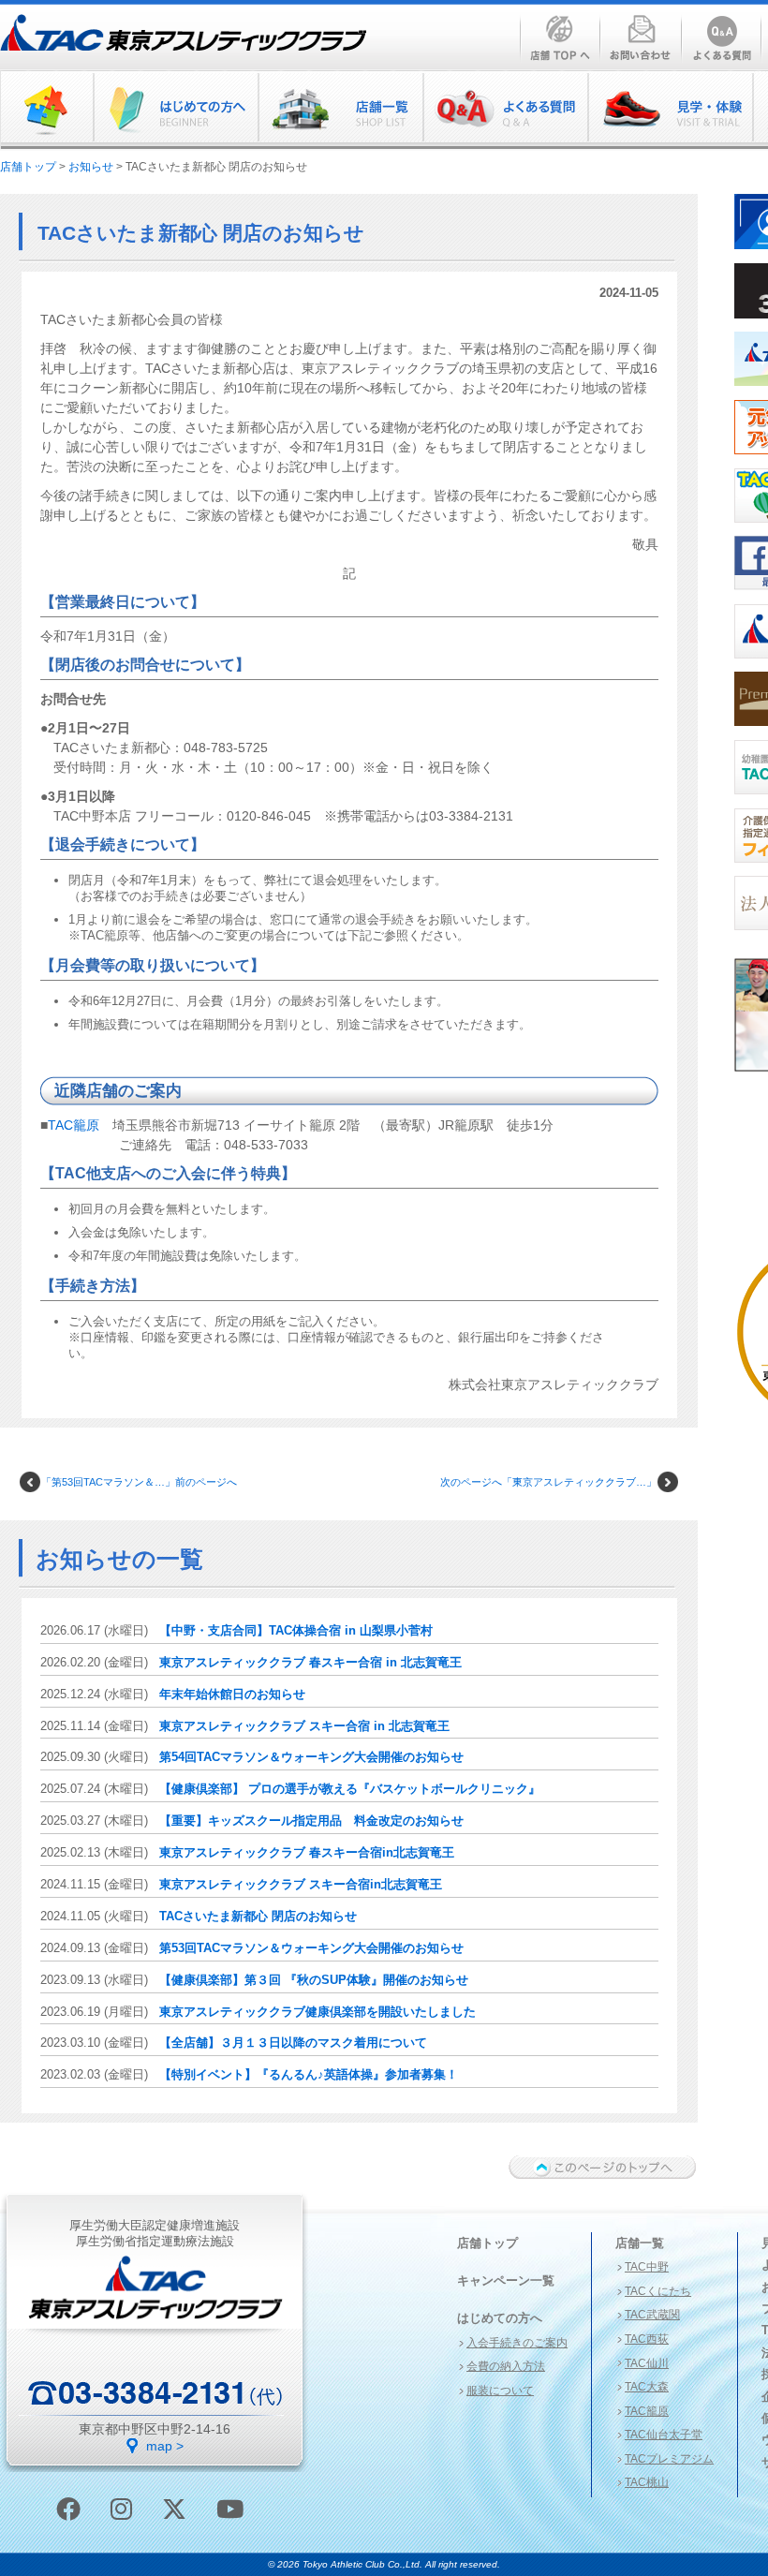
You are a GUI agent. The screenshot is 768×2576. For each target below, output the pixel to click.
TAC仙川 (647, 2363)
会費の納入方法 (506, 2366)
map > (165, 2446)
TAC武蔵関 (652, 2315)
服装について (500, 2391)
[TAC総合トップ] (47, 110)
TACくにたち (658, 2291)
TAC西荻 (647, 2339)
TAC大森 (647, 2387)
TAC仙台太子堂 (664, 2435)
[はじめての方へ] (175, 110)
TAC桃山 (647, 2482)
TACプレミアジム (669, 2459)
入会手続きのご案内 (517, 2343)
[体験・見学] (670, 110)
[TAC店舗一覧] (340, 110)
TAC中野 (647, 2267)
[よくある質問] (505, 110)
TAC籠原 (74, 1125)
